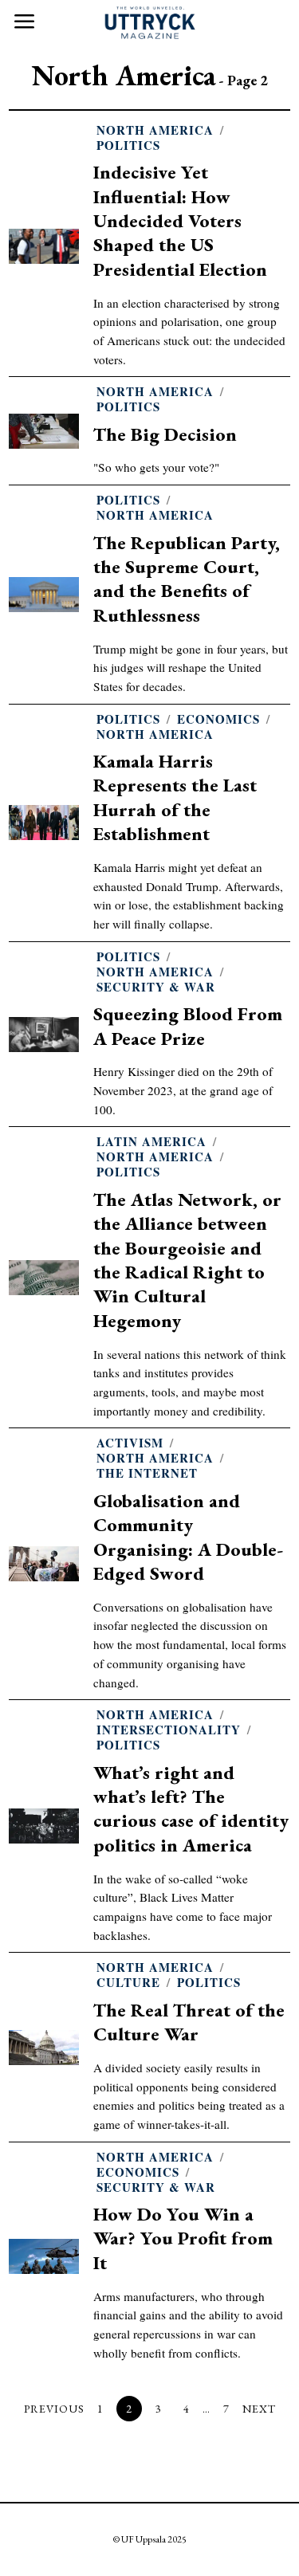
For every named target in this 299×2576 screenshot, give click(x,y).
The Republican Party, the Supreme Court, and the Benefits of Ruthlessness (187, 579)
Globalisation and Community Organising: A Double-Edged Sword (188, 1537)
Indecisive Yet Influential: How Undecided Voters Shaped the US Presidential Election (180, 220)
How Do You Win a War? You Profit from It (183, 2238)
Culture (128, 1983)
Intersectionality (169, 1730)
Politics (128, 145)
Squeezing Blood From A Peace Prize (188, 1025)
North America (155, 130)
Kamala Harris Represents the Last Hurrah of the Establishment (175, 797)
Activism (130, 1443)
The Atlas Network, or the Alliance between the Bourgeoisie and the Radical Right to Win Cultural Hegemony (187, 1260)
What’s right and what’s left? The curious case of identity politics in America (191, 1808)
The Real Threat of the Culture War (189, 2022)
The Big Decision (165, 434)
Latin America (151, 1142)
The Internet (147, 1473)
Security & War (156, 987)
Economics (218, 719)
